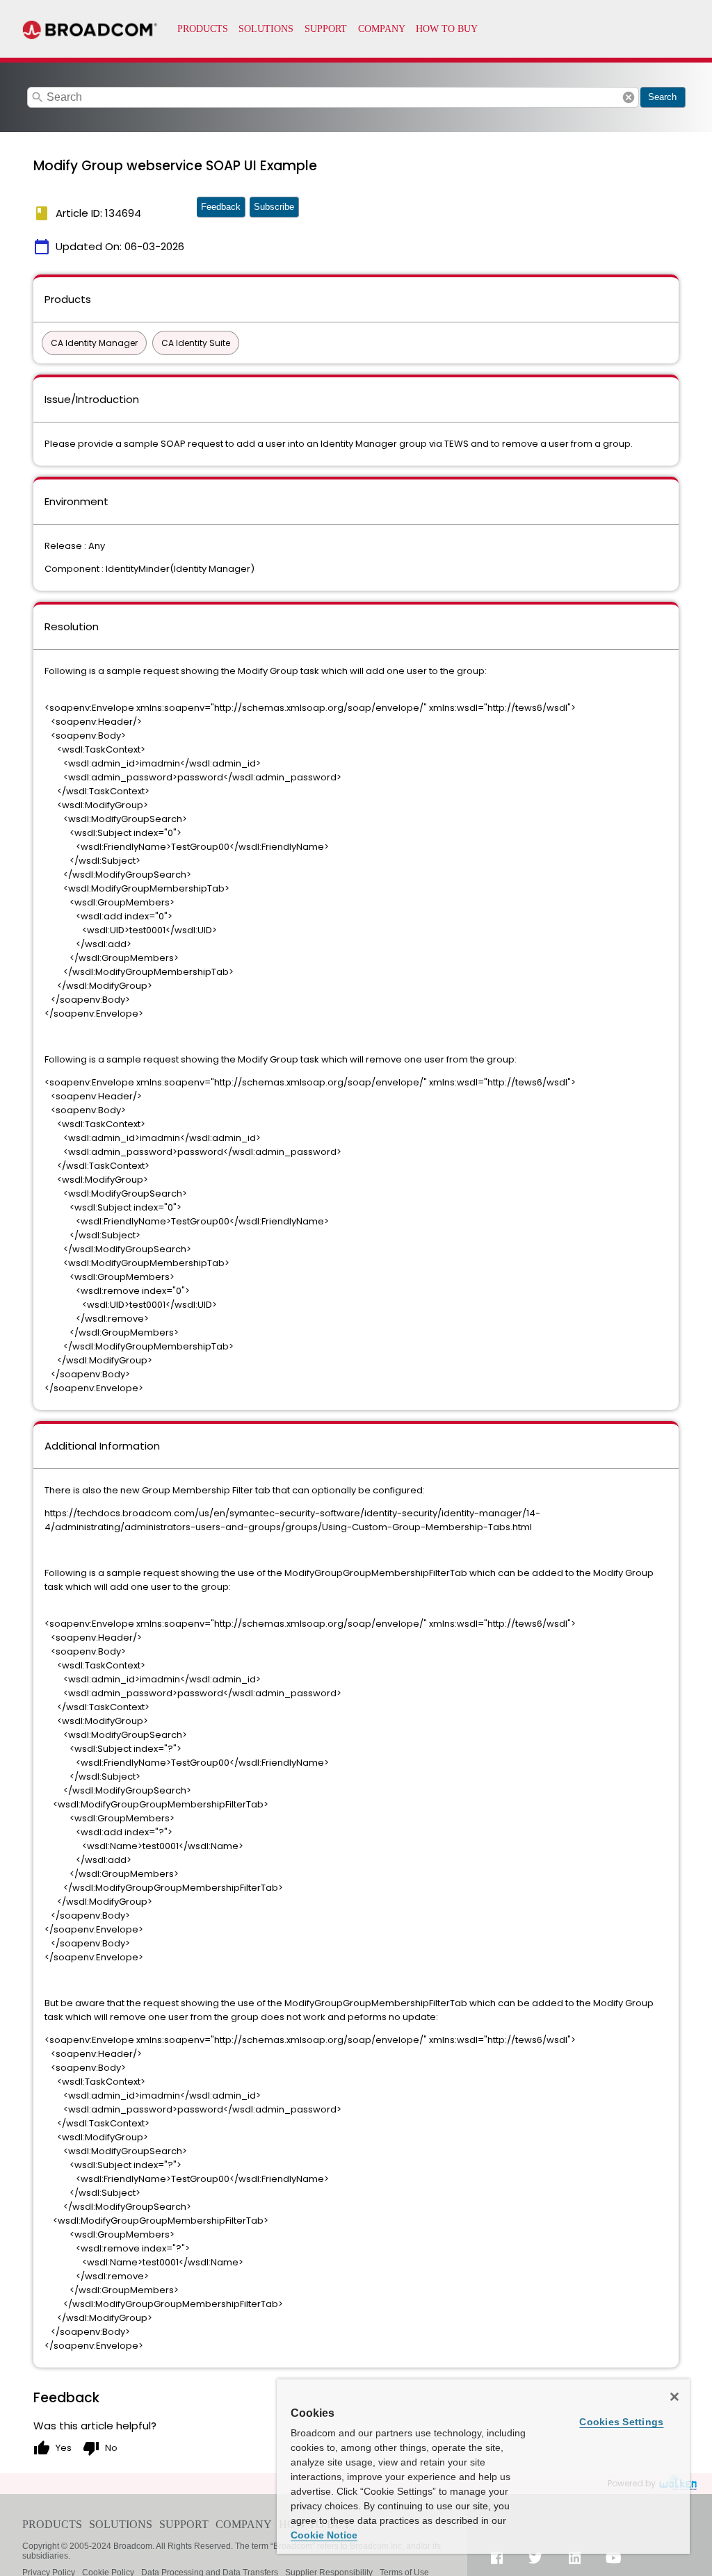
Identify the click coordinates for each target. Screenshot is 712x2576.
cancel (629, 97)
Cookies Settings (621, 2422)
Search (662, 97)
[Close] (674, 2397)
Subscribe (274, 207)
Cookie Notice (324, 2535)
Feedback (221, 207)
